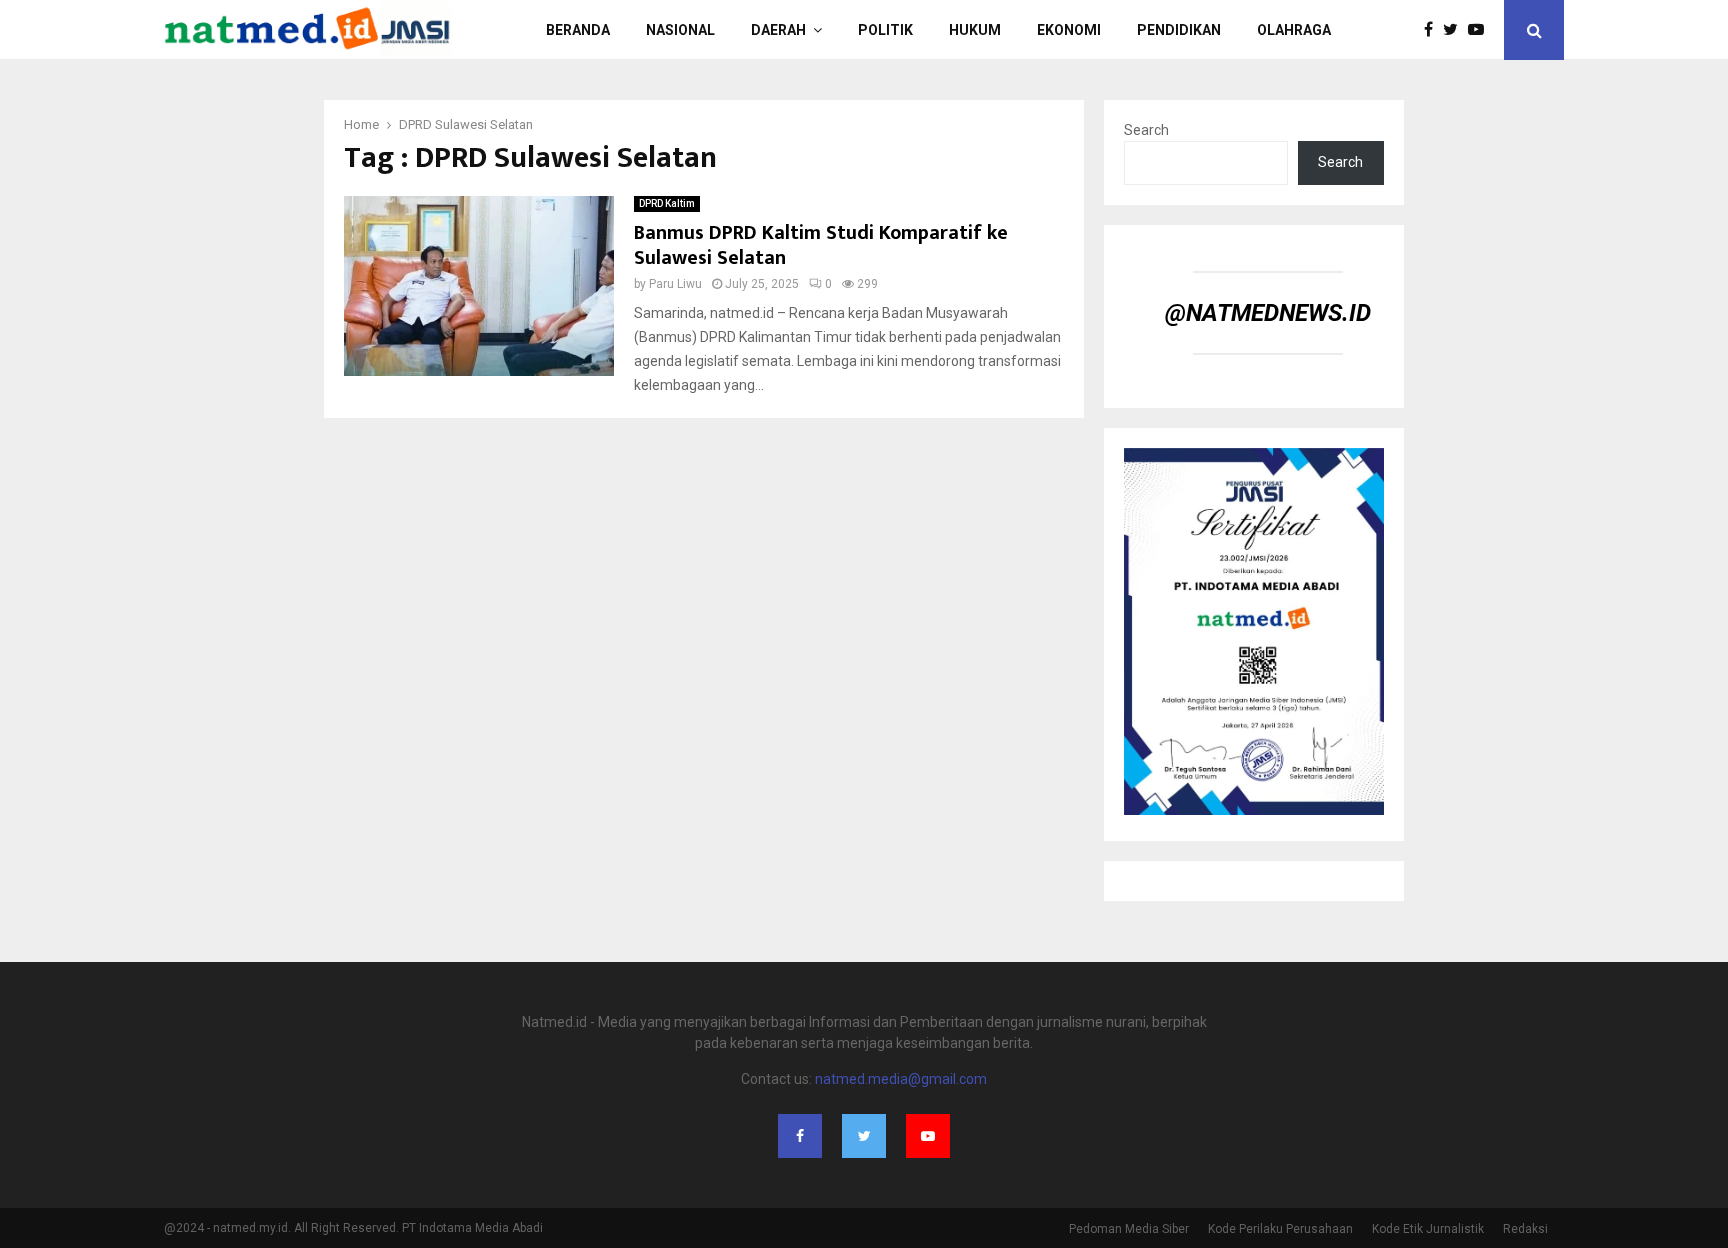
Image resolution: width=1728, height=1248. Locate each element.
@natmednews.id (1268, 313)
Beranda (578, 30)
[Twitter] (1455, 30)
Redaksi (1525, 1229)
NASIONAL (680, 30)
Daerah (778, 30)
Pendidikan (1179, 30)
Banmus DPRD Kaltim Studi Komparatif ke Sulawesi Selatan (821, 245)
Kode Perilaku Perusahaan (1280, 1229)
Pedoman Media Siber (1129, 1229)
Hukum (975, 30)
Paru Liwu (675, 284)
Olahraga (1294, 30)
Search (1146, 130)
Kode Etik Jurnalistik (1428, 1229)
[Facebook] (1433, 30)
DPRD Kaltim (667, 203)
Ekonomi (1069, 30)
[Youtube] (1481, 30)
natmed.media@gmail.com (901, 1079)
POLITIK (885, 30)
